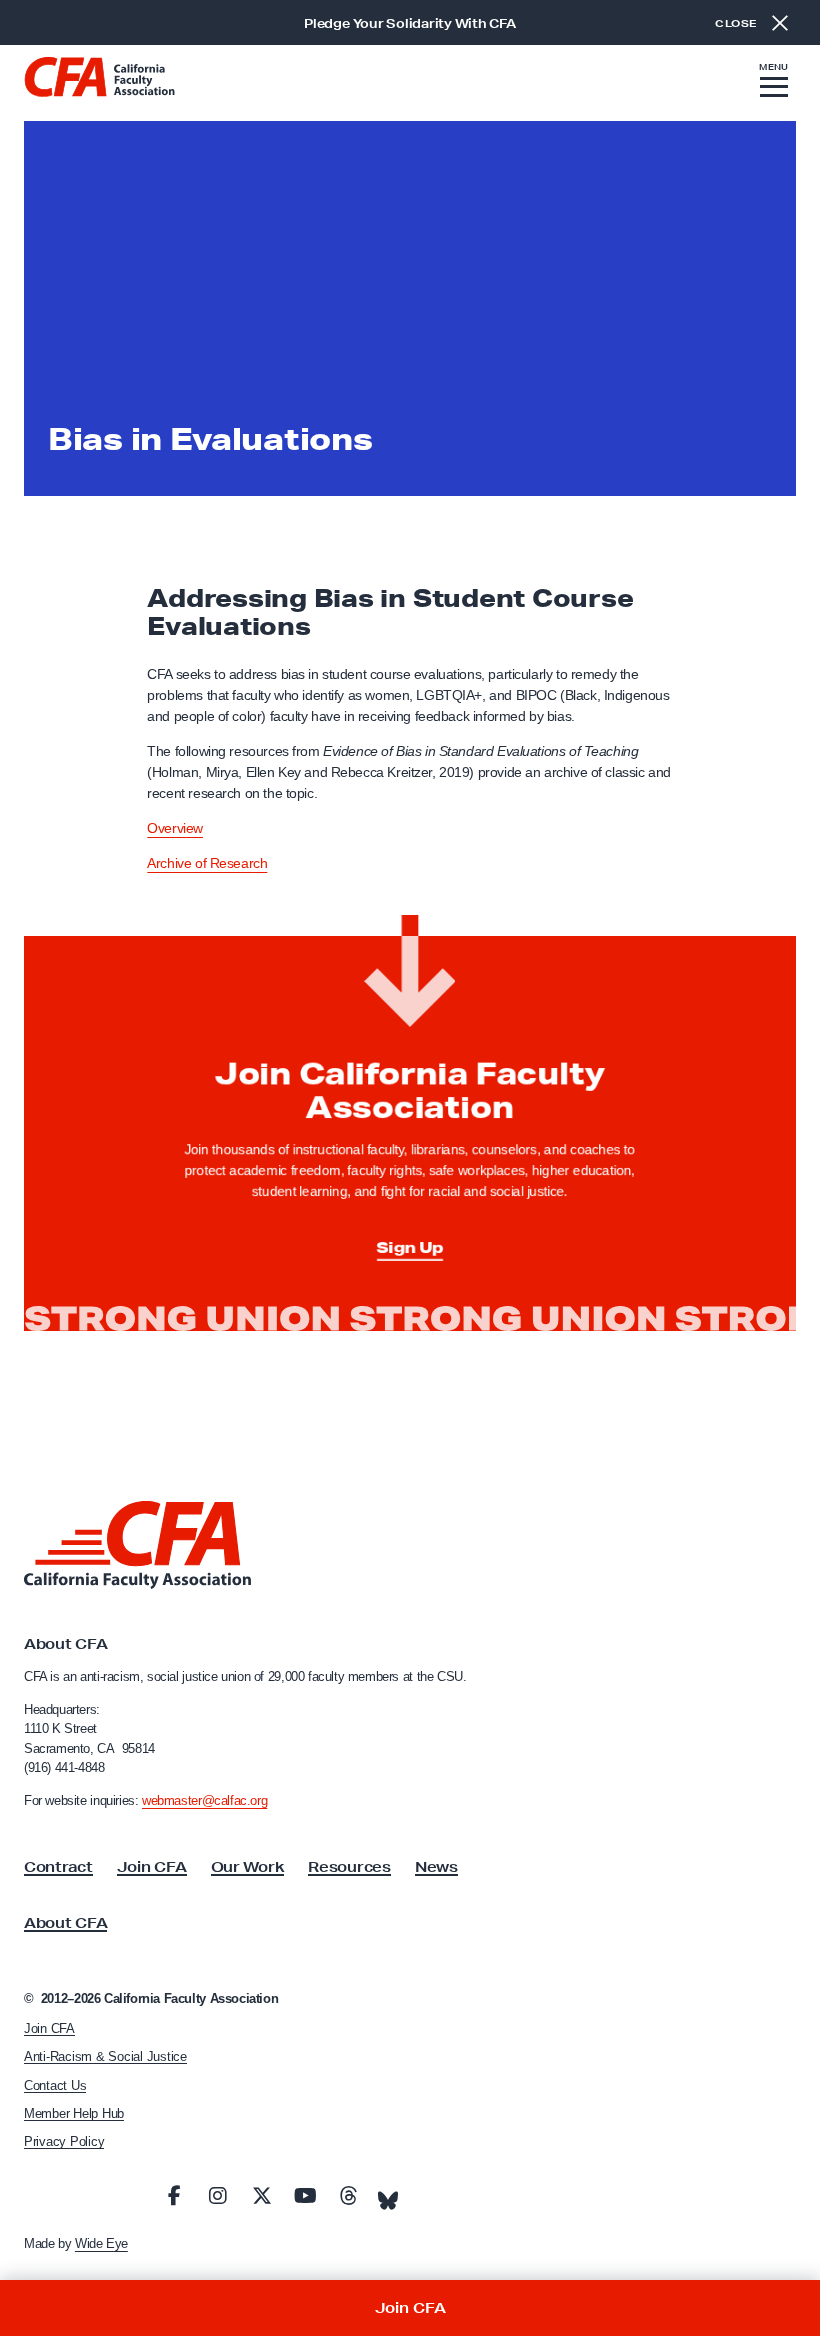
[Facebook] (175, 2196)
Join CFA (152, 1867)
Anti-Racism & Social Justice (105, 2056)
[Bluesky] (388, 2195)
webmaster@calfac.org (204, 1800)
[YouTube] (305, 2196)
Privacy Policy (64, 2141)
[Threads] (349, 2196)
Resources (349, 1867)
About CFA (65, 1923)
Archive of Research (207, 863)
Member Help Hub (74, 2113)
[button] (774, 83)
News (436, 1867)
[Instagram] (218, 2196)
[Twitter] (262, 2196)
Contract (58, 1867)
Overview (175, 828)
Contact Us (55, 2085)
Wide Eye (101, 2243)
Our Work (248, 1867)
